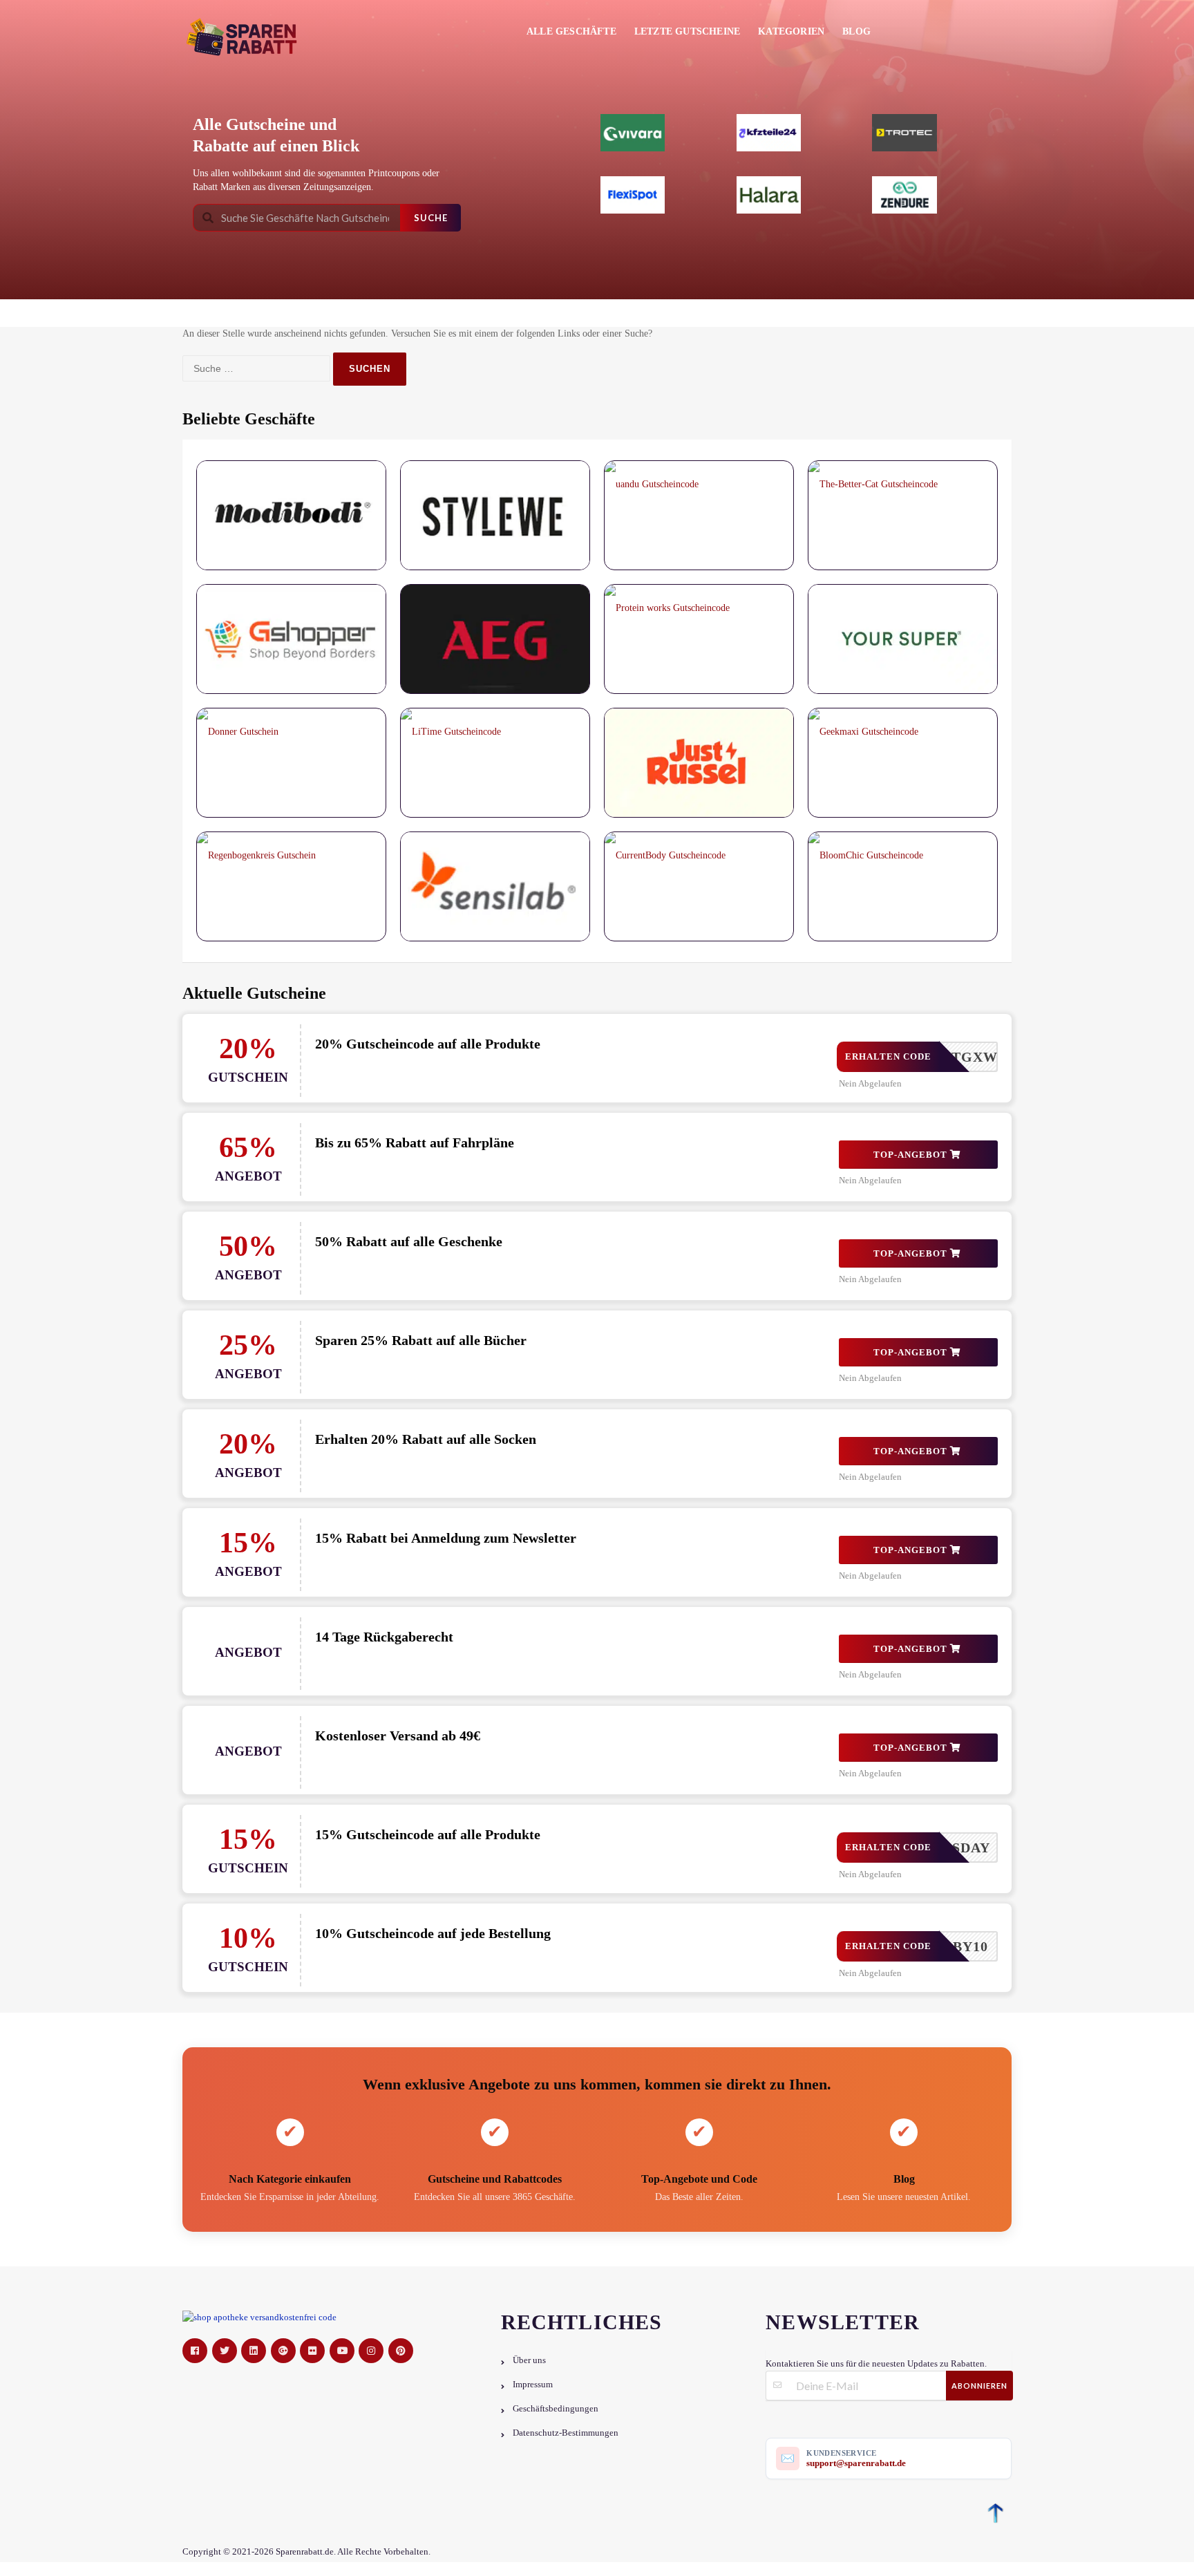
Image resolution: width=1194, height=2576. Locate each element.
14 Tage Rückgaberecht (384, 1637)
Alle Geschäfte (571, 31)
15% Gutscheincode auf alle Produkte (428, 1834)
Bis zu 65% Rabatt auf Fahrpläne (415, 1143)
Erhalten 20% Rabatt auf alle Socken (426, 1439)
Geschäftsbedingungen (556, 2409)
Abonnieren (979, 2386)
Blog (856, 31)
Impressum (533, 2385)
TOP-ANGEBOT (912, 1155)
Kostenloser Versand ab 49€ (398, 1736)
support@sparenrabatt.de (856, 2463)
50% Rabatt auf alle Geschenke (409, 1241)
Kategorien (791, 31)
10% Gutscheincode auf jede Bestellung (433, 1933)
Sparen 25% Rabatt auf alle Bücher (421, 1340)
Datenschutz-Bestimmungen (566, 2433)
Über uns (529, 2360)
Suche (431, 218)
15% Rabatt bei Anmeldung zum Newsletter (446, 1538)
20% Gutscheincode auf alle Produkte (428, 1044)
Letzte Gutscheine (687, 31)
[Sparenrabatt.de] (246, 37)
